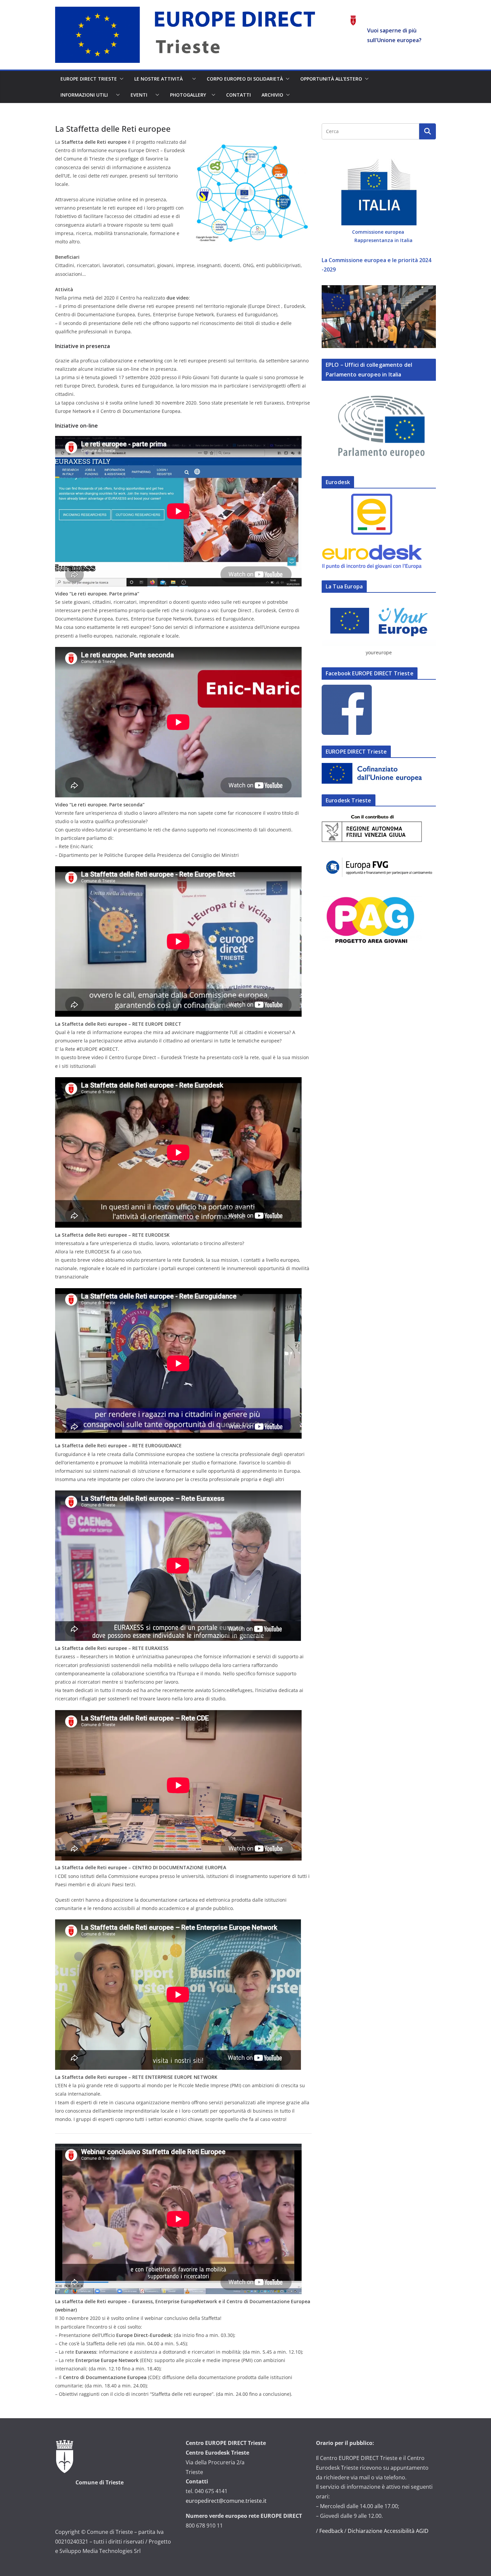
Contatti (238, 95)
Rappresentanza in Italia (383, 240)
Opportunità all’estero (331, 79)
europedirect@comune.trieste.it (226, 2501)
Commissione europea (379, 232)
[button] (120, 79)
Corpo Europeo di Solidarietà (245, 79)
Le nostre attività (162, 79)
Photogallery (189, 95)
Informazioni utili (87, 95)
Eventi (142, 95)
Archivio (272, 95)
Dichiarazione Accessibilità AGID (388, 2531)
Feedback (331, 2531)
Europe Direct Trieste (89, 79)
